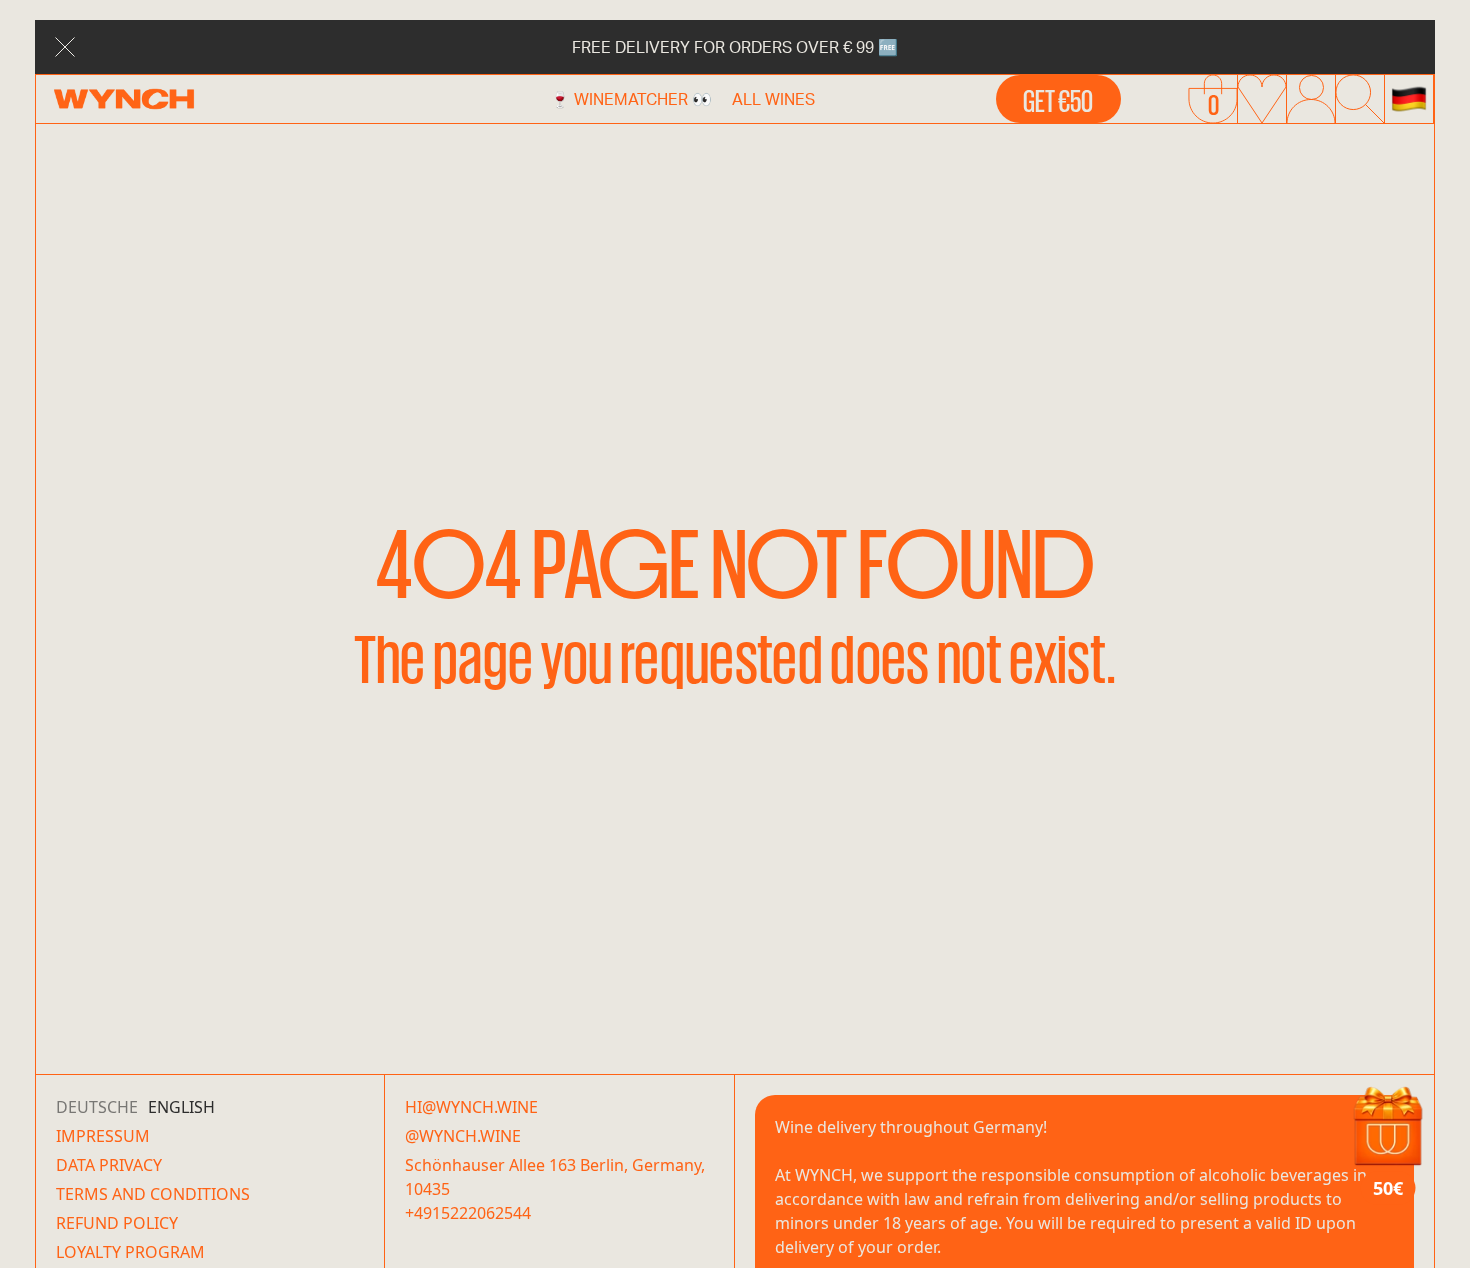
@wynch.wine (463, 1136)
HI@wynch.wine (471, 1107)
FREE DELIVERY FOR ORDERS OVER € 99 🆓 (735, 46)
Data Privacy (109, 1165)
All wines (773, 98)
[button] (1409, 99)
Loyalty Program (130, 1252)
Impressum (103, 1136)
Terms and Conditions (153, 1194)
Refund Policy (117, 1223)
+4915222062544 (468, 1213)
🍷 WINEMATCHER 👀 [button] (631, 98)
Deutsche (97, 1107)
